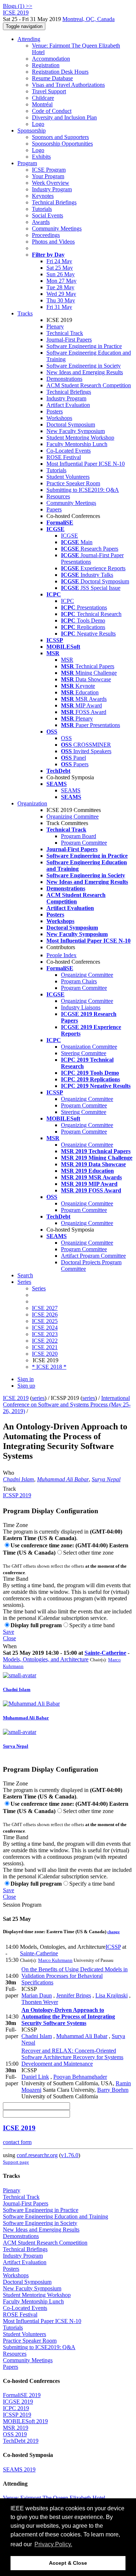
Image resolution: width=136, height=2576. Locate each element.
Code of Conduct (52, 111)
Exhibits (41, 157)
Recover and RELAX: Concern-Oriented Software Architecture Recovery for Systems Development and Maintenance (72, 2057)
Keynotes (43, 196)
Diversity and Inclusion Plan (64, 117)
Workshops (59, 418)
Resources (58, 496)
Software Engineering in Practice (84, 346)
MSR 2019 (16, 2428)
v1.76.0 (70, 2155)
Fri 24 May (59, 261)
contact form (17, 2142)
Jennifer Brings (74, 1995)
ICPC (67, 601)
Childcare (43, 98)
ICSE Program (49, 170)
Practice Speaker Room (73, 483)
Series (39, 1288)
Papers (54, 509)
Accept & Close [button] (68, 2563)
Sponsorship (32, 130)
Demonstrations (64, 379)
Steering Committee (84, 1053)
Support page (16, 2162)
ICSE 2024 (45, 1328)
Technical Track (65, 333)
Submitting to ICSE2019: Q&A (83, 490)
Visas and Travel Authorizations (68, 85)
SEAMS (71, 790)
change (114, 1932)
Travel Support (49, 91)
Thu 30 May (61, 300)
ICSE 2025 (45, 1321)
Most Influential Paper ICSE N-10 (86, 464)
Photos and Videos (53, 242)
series (38, 1398)
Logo (38, 124)
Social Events (48, 215)
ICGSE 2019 (18, 2402)
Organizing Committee (73, 817)
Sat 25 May (60, 268)
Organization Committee (89, 1047)
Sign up (26, 1386)
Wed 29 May (61, 294)
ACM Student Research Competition (89, 385)
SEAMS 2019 (19, 2469)
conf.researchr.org (37, 2155)
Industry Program (52, 189)
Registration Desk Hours (60, 72)
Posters (55, 411)
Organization (32, 803)
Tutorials (42, 209)
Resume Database (52, 78)
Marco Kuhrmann (55, 1960)
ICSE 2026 (45, 1314)
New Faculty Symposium (76, 431)
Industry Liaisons (81, 1007)
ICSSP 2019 (17, 1495)
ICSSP (113, 1947)
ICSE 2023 (45, 1334)
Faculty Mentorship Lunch (77, 444)
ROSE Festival (64, 457)
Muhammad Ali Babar (63, 1479)
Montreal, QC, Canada (88, 19)
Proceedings (46, 235)
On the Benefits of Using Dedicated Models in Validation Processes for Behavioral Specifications (75, 1976)
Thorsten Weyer (40, 2002)
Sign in (26, 1379)
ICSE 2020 (45, 1354)
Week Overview (51, 183)
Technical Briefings (54, 202)
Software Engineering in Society (84, 366)
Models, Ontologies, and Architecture (46, 1659)
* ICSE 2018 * (49, 1367)
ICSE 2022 (45, 1341)
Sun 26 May (61, 274)
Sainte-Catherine (105, 1653)
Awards (41, 222)
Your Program (48, 176)
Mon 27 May (61, 281)
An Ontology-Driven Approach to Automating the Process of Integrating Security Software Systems (68, 2016)
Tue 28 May (60, 287)
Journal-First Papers (69, 340)
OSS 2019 (15, 2434)
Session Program (22, 1905)
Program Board (79, 836)
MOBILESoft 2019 (25, 2421)
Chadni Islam (18, 1479)
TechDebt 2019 (21, 2441)
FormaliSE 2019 (22, 2395)
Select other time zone (88, 1553)
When (10, 1646)
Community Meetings (57, 228)
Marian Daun (37, 1995)
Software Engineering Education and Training (55, 2216)
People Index (61, 955)
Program (27, 163)
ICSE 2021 (45, 1347)
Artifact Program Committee (93, 1256)
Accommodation (51, 59)
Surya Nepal (106, 1479)
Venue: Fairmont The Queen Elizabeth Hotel (54, 2498)
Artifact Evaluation (68, 405)
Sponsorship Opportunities (62, 144)
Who (9, 1473)
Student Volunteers (68, 477)
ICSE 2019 (16, 1398)
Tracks (25, 313)
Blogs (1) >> (18, 6)
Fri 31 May (59, 307)
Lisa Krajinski (112, 1995)
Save (9, 1632)
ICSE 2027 (45, 1308)
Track (9, 1489)
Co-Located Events (69, 451)
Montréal (42, 104)
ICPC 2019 (16, 2408)
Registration (46, 65)
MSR (67, 660)
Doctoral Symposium (71, 424)
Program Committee (84, 843)
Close (9, 1638)
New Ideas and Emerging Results (85, 372)
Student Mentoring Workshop (80, 438)
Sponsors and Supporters (60, 137)
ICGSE (69, 536)
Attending (29, 39)
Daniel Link (35, 2077)
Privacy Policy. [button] (53, 2544)
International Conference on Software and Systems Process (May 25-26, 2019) (67, 1405)
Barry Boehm (113, 2090)
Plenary (55, 326)
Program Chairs (79, 981)
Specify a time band (92, 1625)
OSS (66, 738)
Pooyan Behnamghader (80, 2077)
